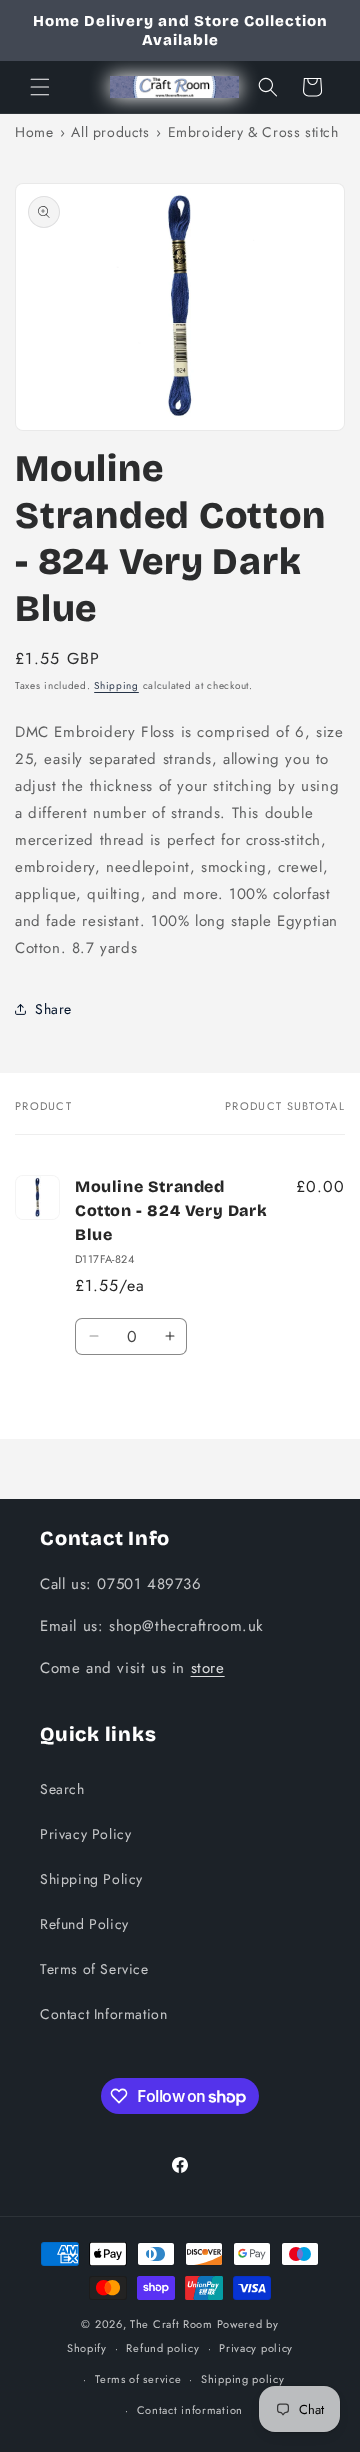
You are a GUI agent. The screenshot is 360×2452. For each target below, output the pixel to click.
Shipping (116, 685)
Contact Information (103, 2014)
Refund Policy (84, 1924)
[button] (40, 87)
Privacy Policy (85, 1834)
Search (62, 1789)
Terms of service (138, 2379)
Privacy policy (256, 2348)
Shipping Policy (91, 1879)
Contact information (190, 2410)
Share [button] (53, 1009)
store (208, 1668)
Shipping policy (243, 2379)
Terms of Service (94, 1969)
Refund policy (162, 2348)
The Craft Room (171, 2324)
